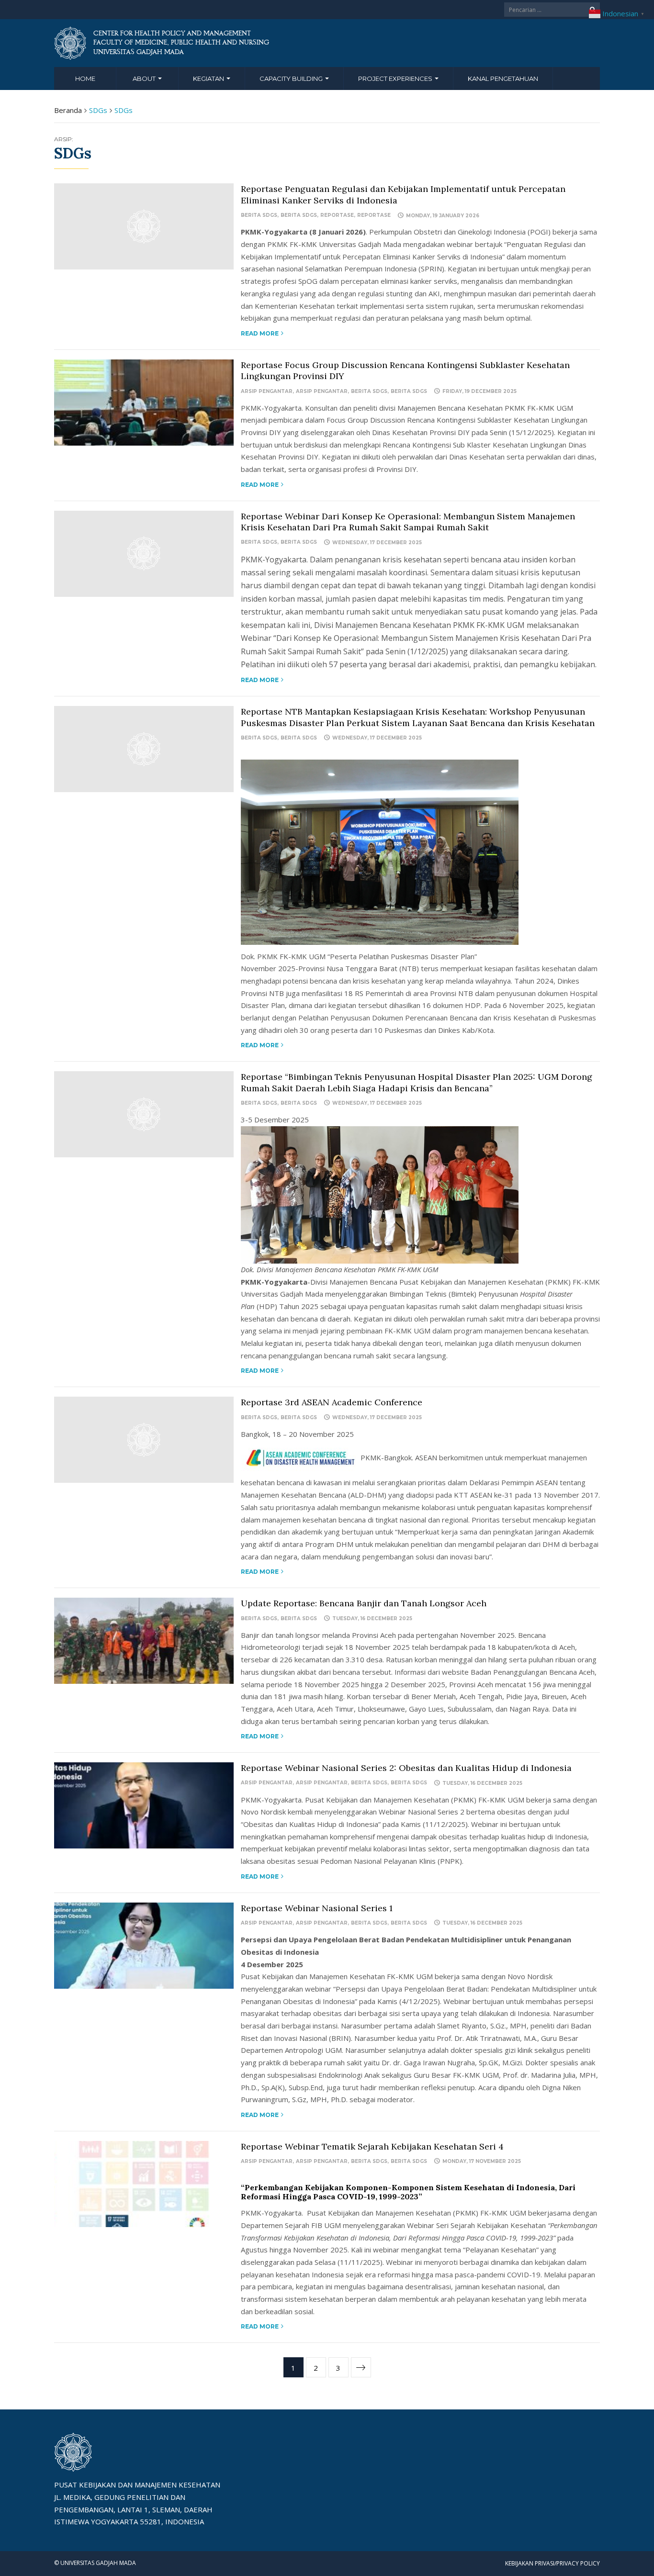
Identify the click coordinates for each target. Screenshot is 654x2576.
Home (85, 78)
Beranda (68, 110)
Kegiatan (209, 78)
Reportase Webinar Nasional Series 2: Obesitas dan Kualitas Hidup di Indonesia (407, 1768)
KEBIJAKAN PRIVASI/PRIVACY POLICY (553, 2563)
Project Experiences (396, 78)
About (145, 78)
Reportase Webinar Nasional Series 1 (317, 1908)
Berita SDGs (259, 215)
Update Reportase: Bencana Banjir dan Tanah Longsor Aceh (364, 1603)
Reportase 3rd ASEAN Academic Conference (332, 1402)
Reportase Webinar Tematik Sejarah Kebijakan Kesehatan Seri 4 (372, 2146)
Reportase (337, 215)
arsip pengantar (267, 391)
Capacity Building (292, 78)
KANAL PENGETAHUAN (503, 78)
